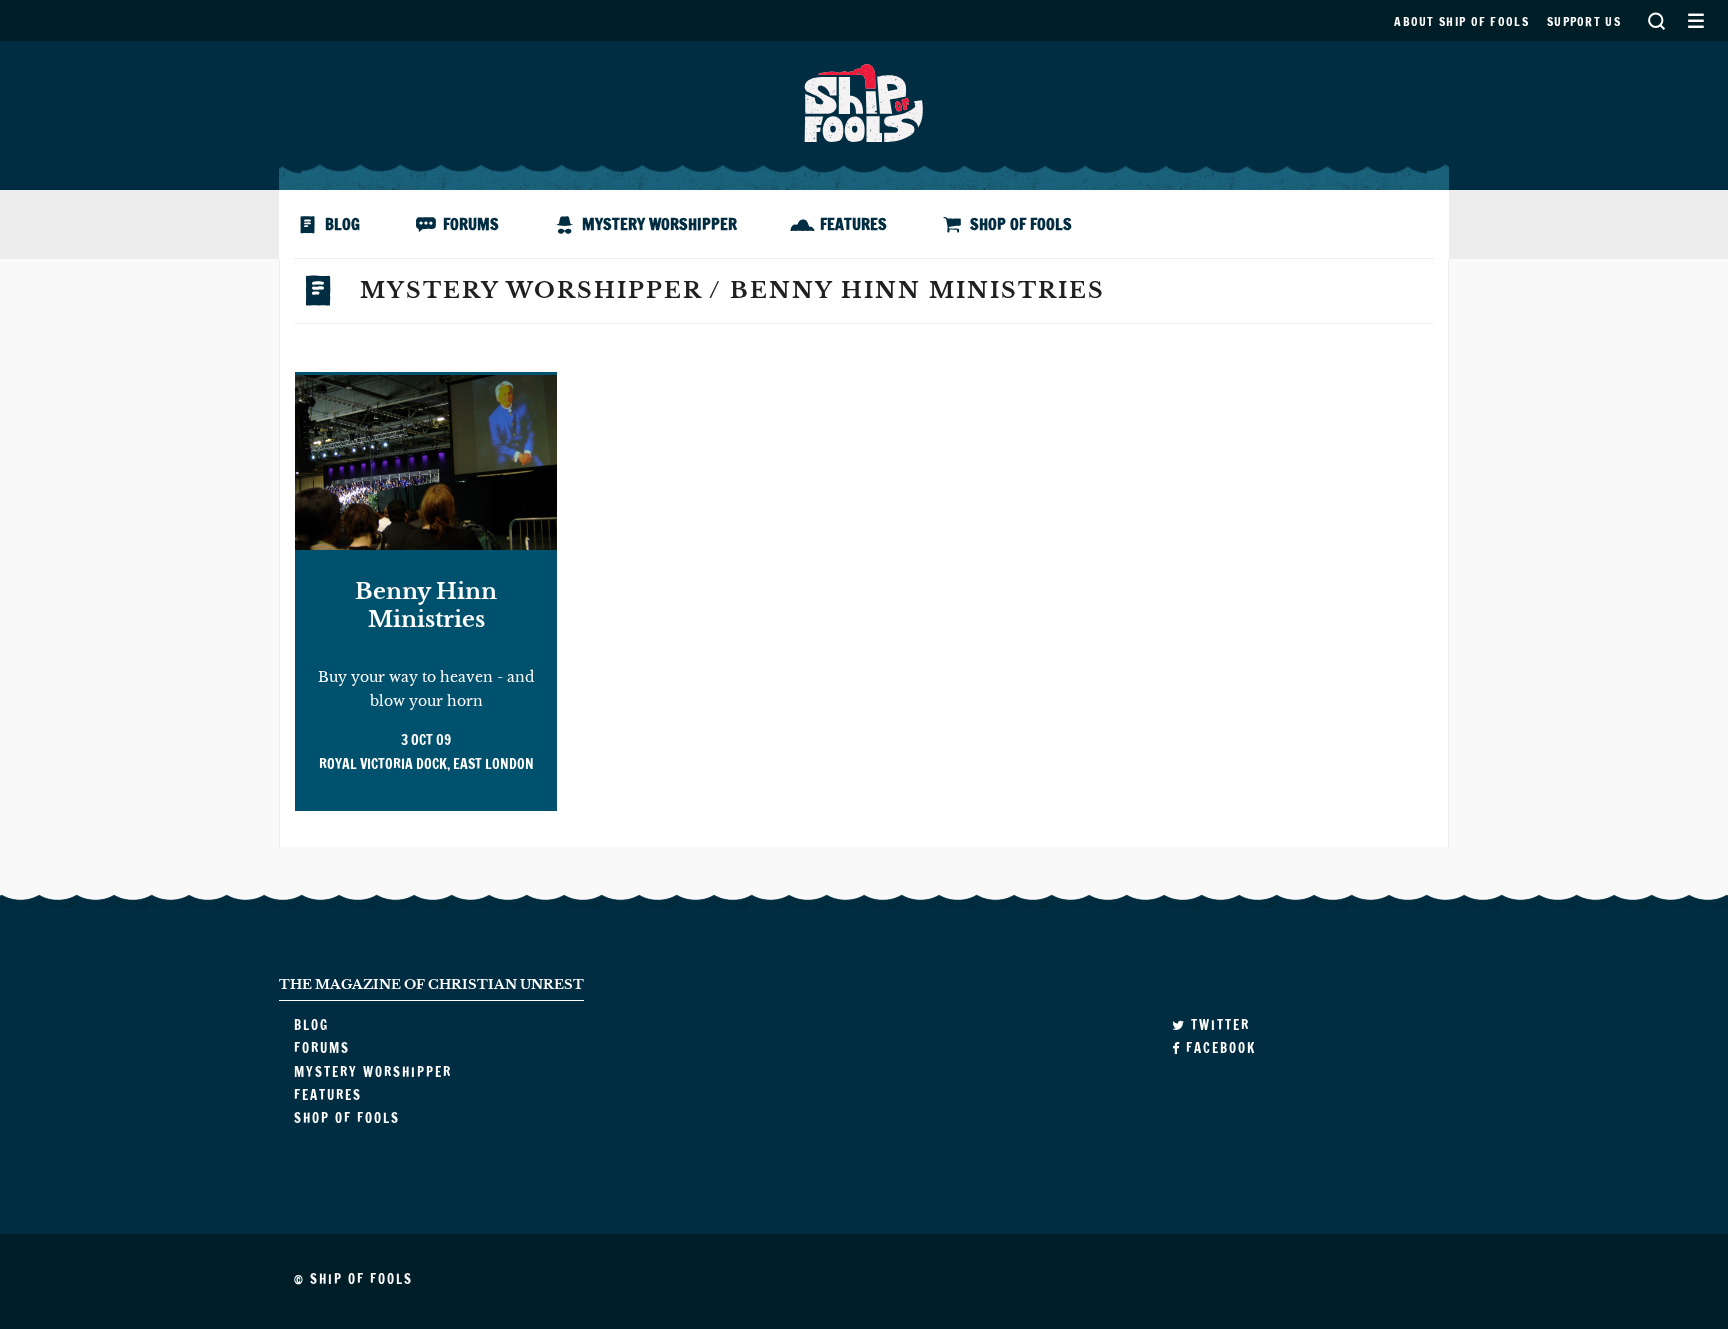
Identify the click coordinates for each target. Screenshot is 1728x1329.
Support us (1584, 21)
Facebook (1218, 1048)
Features (853, 224)
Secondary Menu (1695, 20)
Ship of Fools (864, 101)
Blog (342, 224)
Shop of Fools (1021, 224)
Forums (471, 224)
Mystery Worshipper (659, 224)
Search (1656, 20)
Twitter (1218, 1025)
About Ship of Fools (1461, 21)
